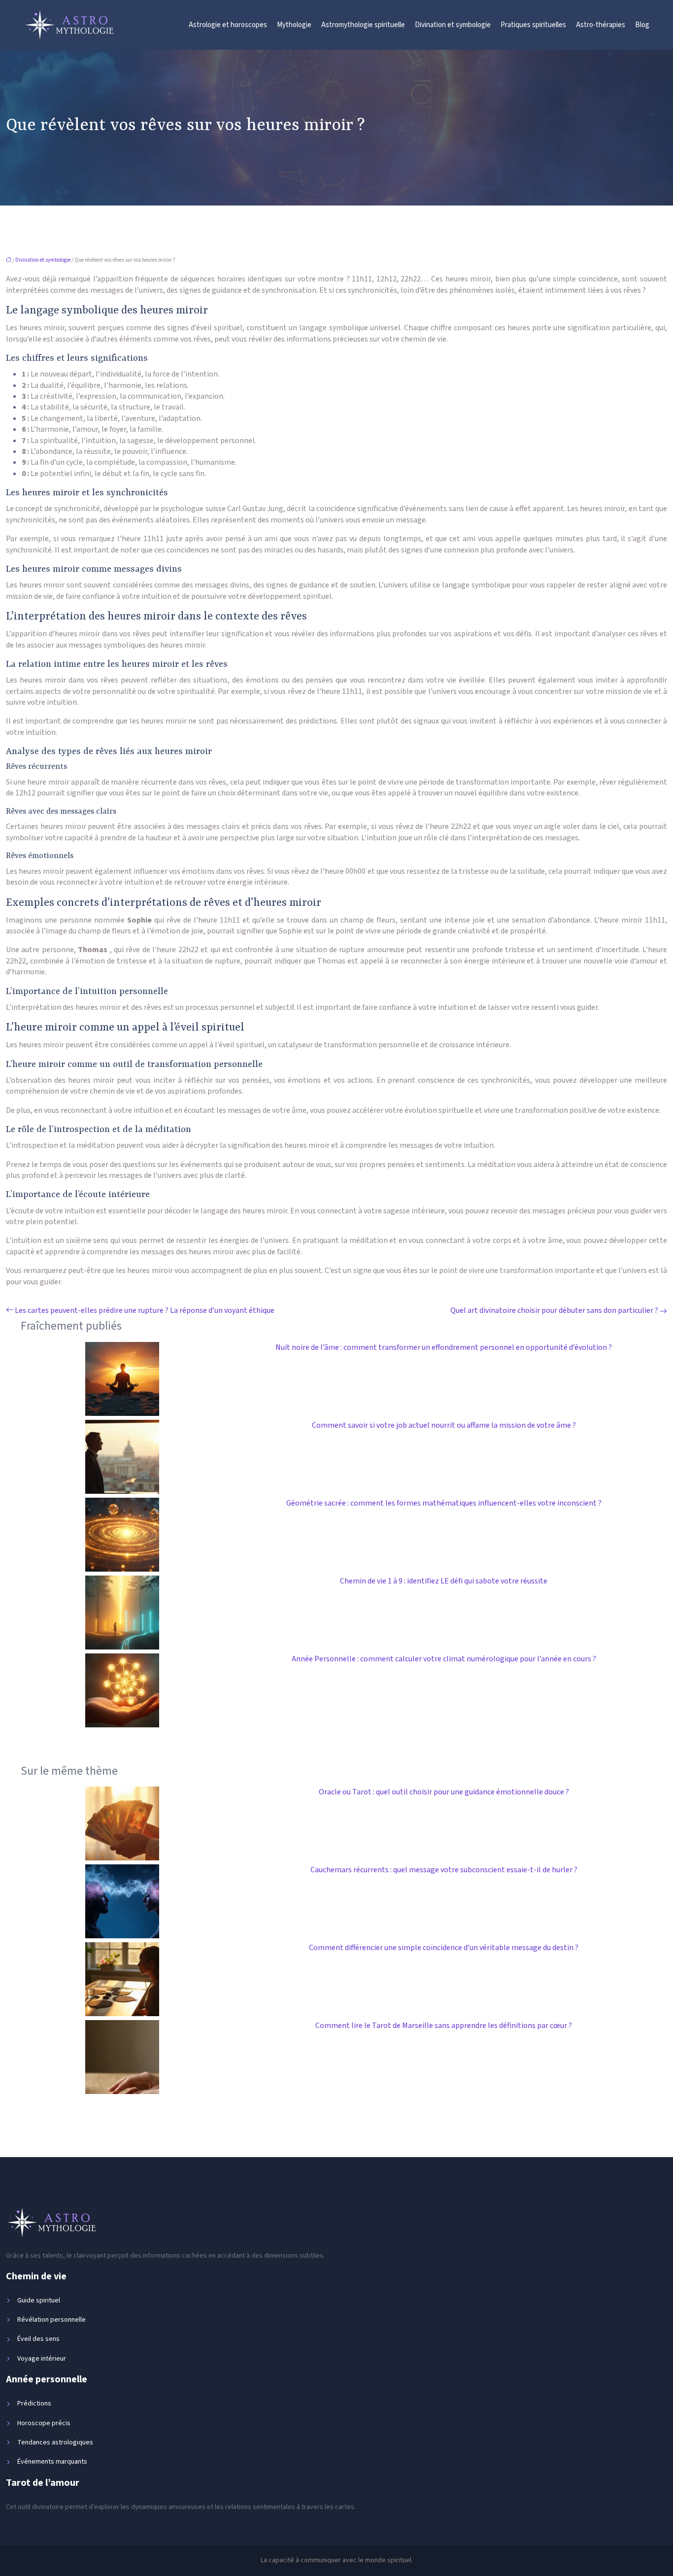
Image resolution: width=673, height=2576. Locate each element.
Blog (642, 25)
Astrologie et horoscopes (228, 25)
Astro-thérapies (601, 25)
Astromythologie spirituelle (363, 25)
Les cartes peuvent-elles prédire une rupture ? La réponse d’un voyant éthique (145, 1310)
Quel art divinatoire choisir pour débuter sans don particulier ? (554, 1310)
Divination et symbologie (453, 25)
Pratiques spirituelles (533, 25)
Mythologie (294, 25)
